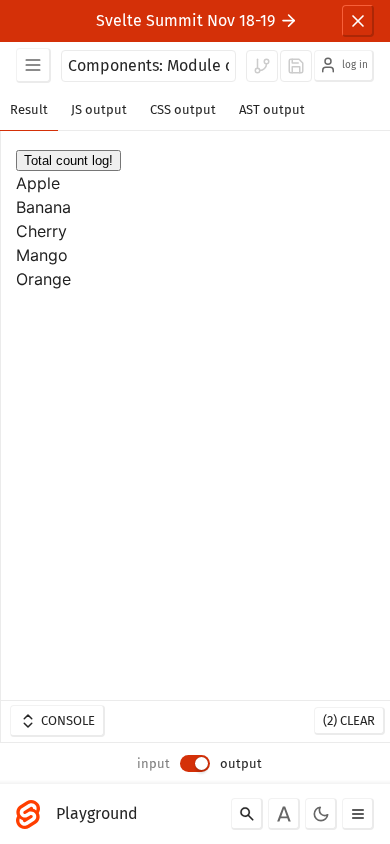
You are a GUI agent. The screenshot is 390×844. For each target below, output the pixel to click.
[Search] (247, 814)
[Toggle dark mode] (321, 814)
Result (29, 109)
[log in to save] (296, 66)
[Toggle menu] (358, 814)
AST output (272, 109)
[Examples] (33, 65)
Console (68, 720)
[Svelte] (33, 814)
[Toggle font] (284, 814)
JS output (99, 109)
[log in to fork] (262, 66)
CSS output (183, 109)
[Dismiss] (358, 21)
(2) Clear (349, 720)
